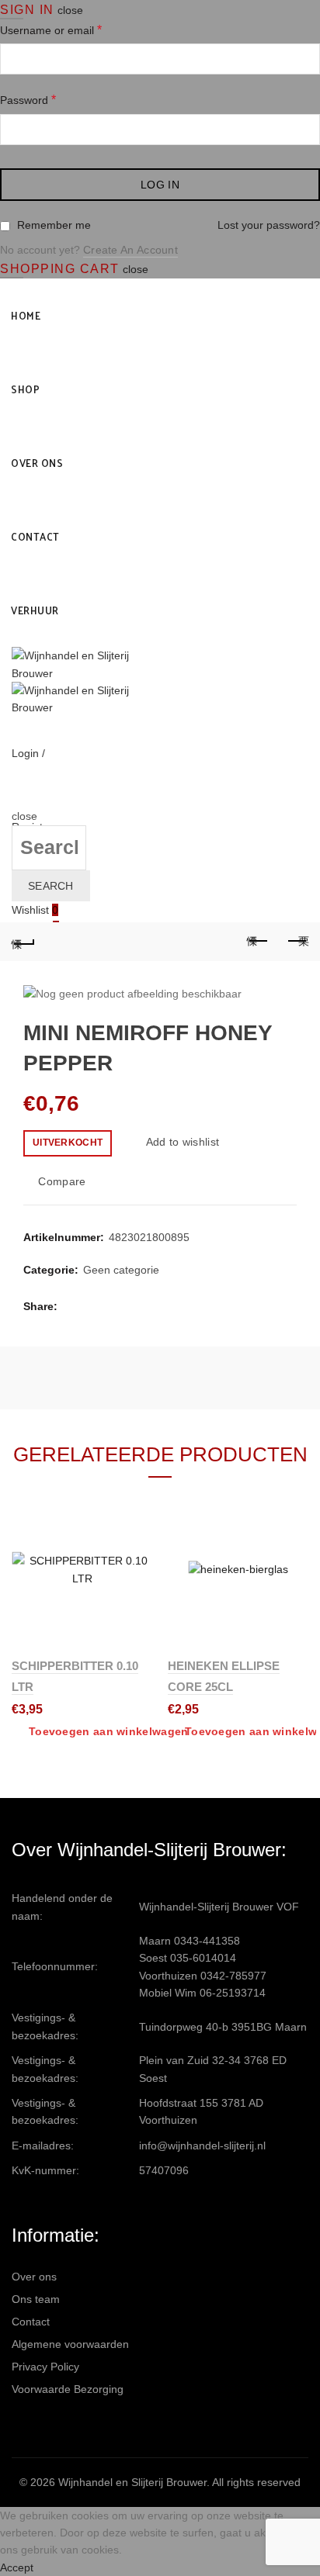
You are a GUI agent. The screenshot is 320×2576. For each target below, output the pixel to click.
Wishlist (35, 910)
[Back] (23, 942)
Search (51, 886)
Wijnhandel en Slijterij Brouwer (132, 2482)
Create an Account (130, 250)
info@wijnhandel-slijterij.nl (202, 2146)
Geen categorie (121, 1270)
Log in (160, 185)
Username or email (51, 30)
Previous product (258, 942)
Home (26, 315)
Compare (62, 1181)
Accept (17, 2567)
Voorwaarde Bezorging (68, 2389)
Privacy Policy (45, 2367)
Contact (35, 536)
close (70, 10)
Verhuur (35, 610)
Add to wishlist (183, 1142)
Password (28, 100)
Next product (297, 942)
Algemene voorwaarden (70, 2344)
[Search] (17, 799)
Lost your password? (269, 225)
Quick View (139, 1559)
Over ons (37, 463)
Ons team (36, 2299)
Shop (25, 389)
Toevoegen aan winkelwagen (109, 1731)
